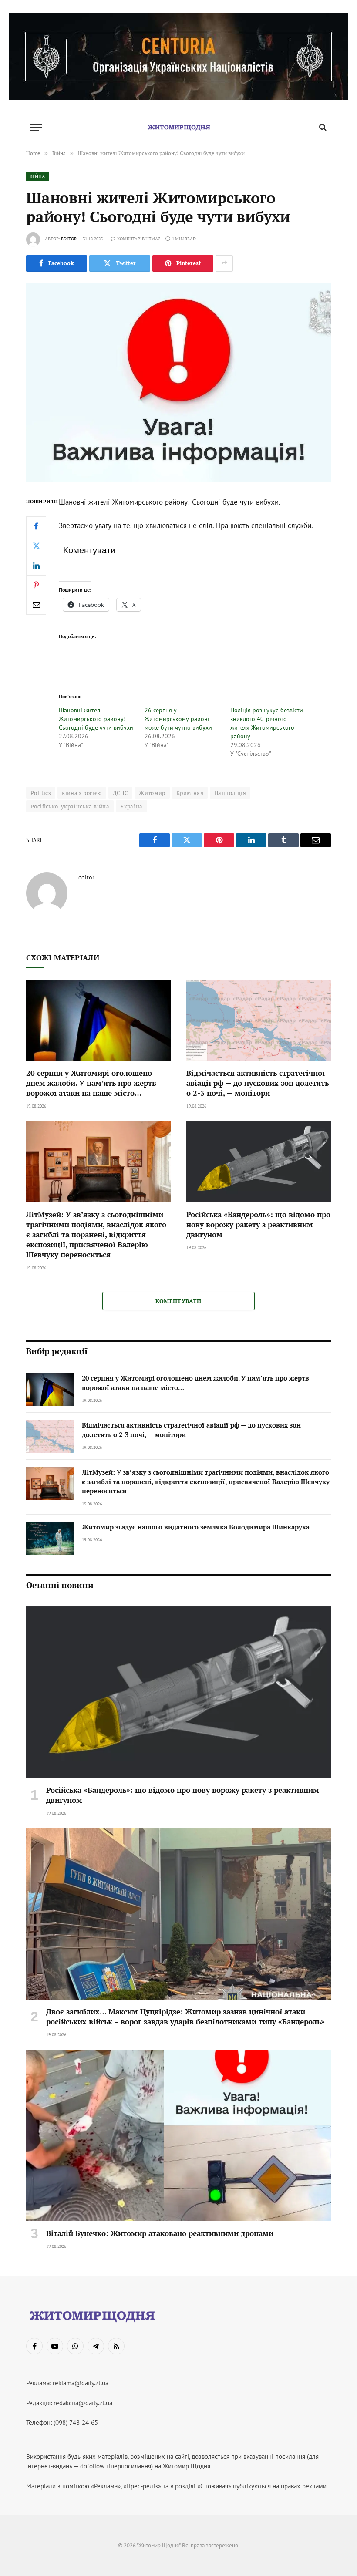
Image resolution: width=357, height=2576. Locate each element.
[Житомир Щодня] (178, 127)
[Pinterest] (36, 585)
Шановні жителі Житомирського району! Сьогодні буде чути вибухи (96, 719)
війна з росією (82, 793)
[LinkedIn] (36, 566)
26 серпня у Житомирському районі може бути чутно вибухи (178, 719)
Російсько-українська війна (70, 806)
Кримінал (190, 793)
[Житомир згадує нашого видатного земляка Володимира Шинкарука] (50, 1538)
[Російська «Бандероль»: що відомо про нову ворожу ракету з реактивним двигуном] (259, 1162)
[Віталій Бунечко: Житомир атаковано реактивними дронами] (178, 2135)
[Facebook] (36, 526)
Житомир (152, 793)
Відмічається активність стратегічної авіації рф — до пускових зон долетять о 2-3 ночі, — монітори (258, 1083)
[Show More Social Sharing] (224, 263)
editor (69, 239)
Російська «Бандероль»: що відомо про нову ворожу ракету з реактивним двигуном (258, 1224)
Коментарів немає (139, 239)
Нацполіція (230, 793)
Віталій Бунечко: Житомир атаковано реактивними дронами (160, 2233)
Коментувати (178, 1301)
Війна (38, 176)
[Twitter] (36, 546)
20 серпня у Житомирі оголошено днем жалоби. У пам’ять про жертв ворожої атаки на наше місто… (91, 1083)
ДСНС (121, 793)
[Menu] (36, 127)
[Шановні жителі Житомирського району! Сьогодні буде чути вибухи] (178, 382)
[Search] (322, 127)
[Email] (36, 605)
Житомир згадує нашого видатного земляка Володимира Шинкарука (196, 1527)
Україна (131, 806)
